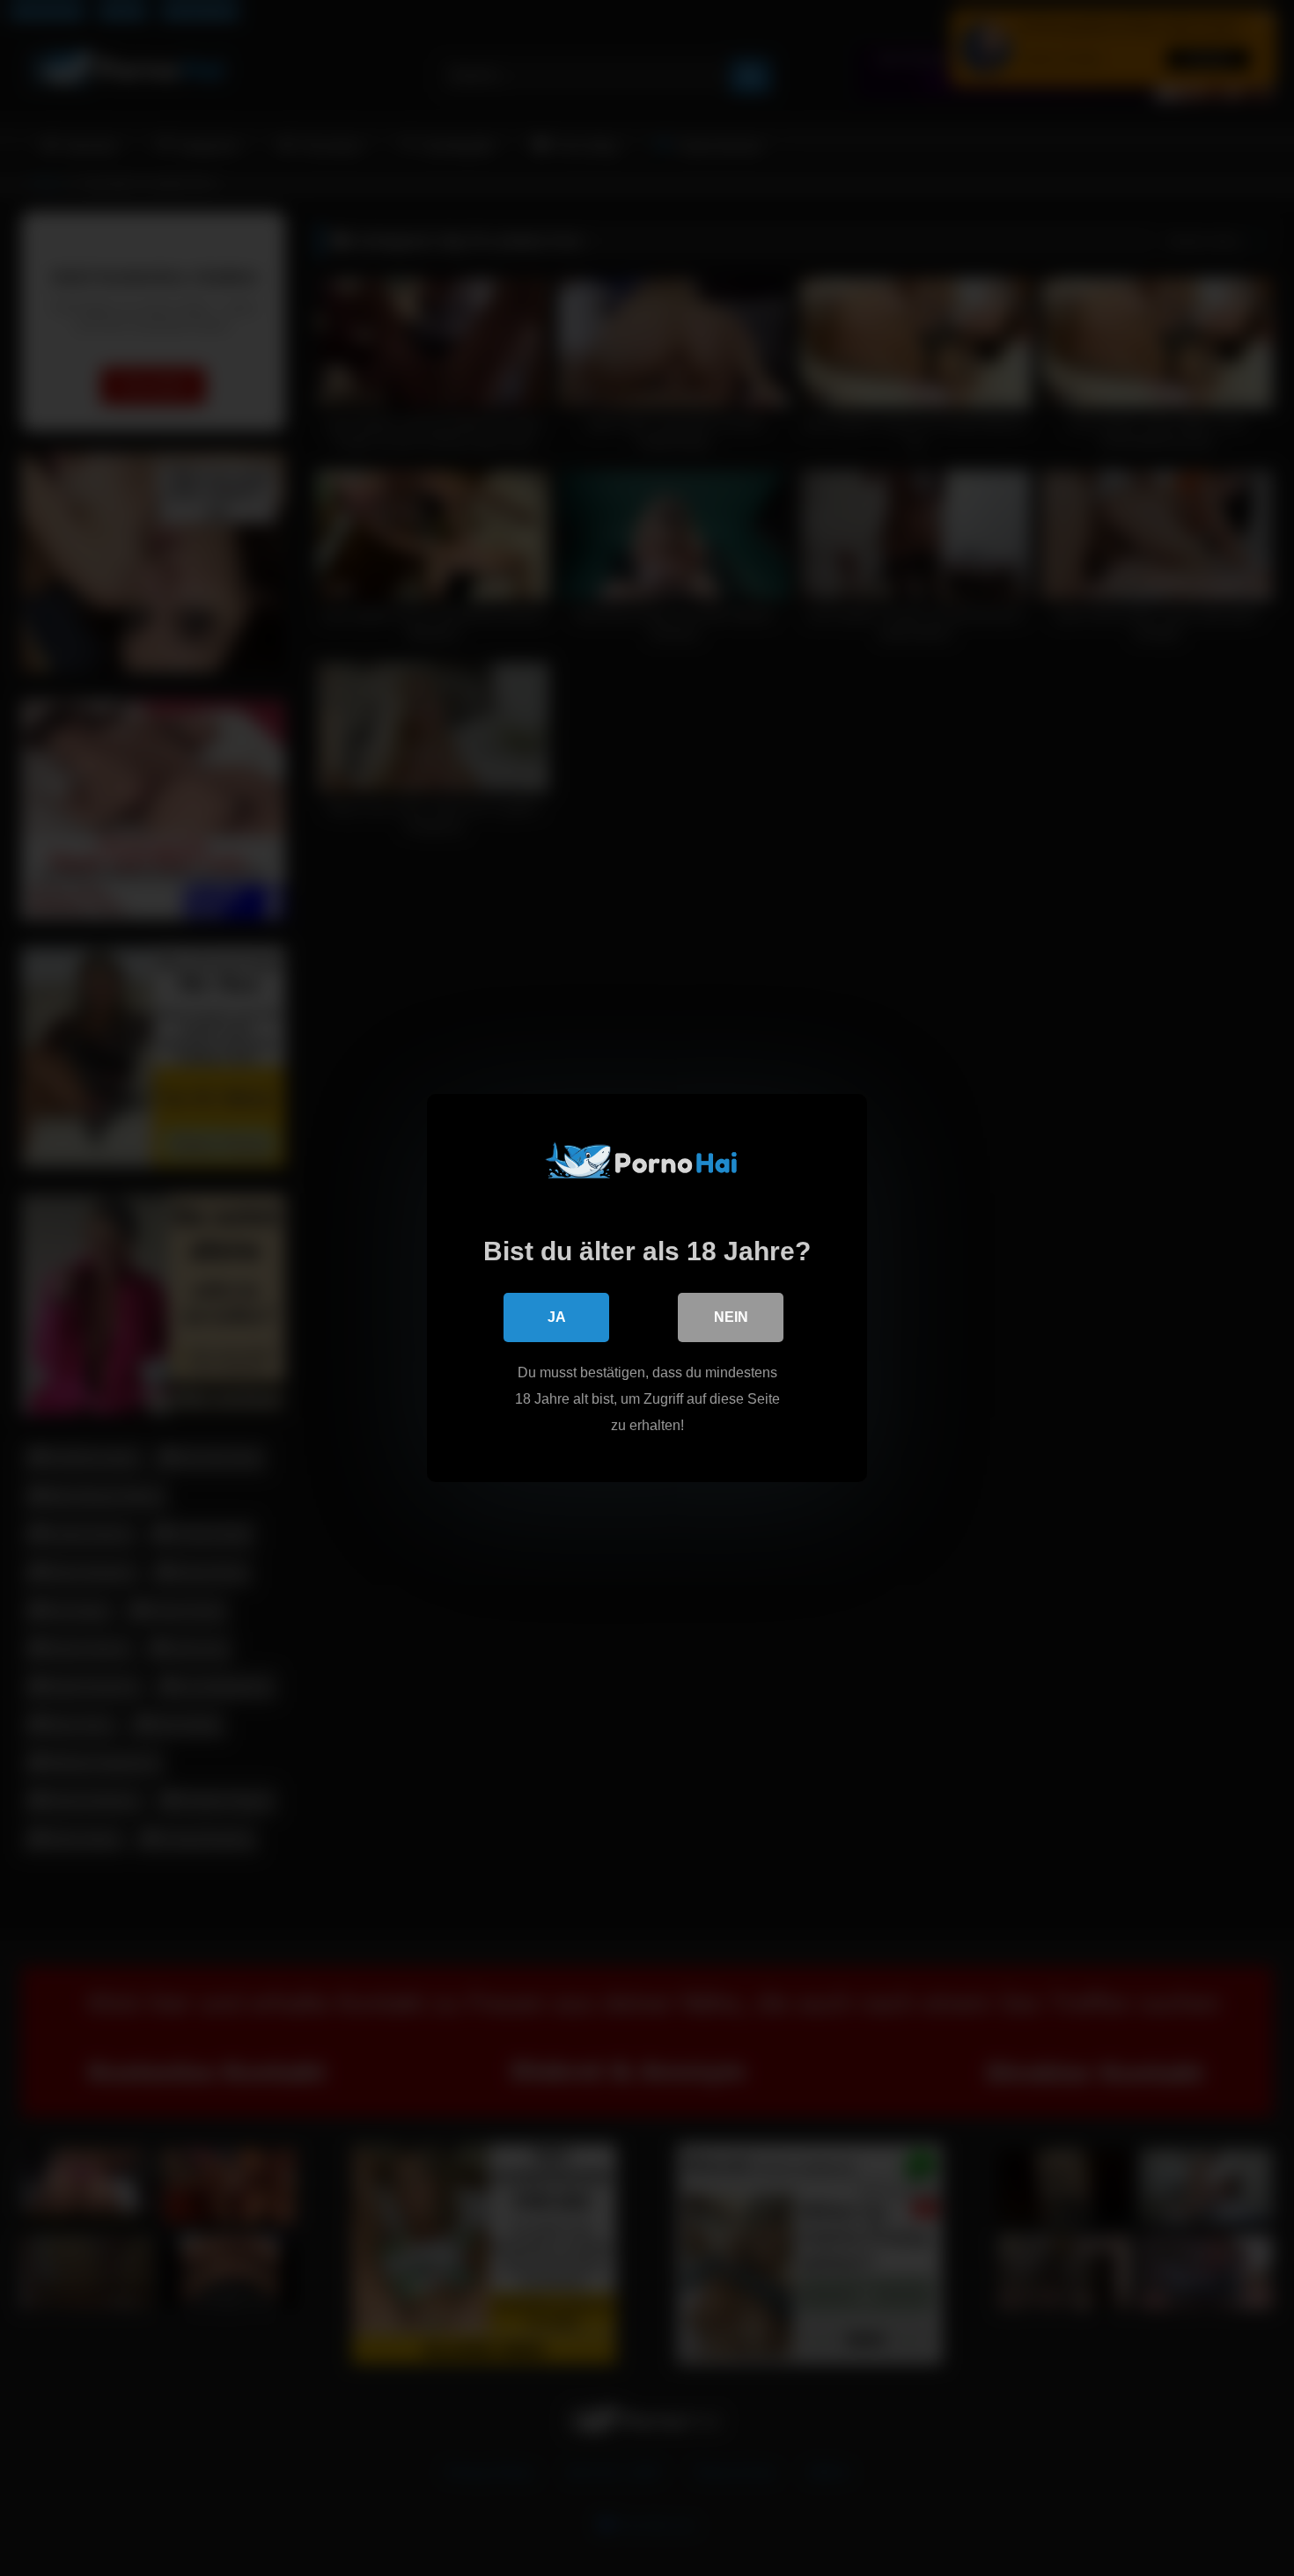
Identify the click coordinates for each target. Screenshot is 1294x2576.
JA (557, 1317)
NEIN (731, 1317)
